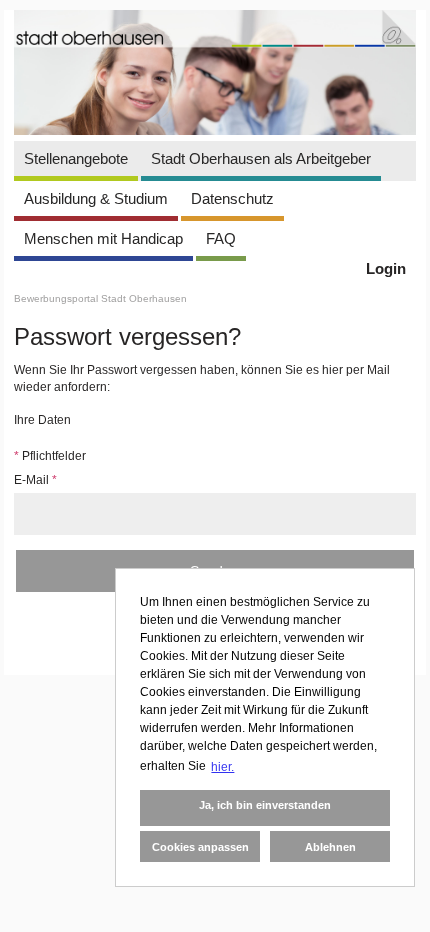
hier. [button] (222, 767)
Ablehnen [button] (330, 847)
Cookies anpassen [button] (200, 847)
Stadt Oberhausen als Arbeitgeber (261, 158)
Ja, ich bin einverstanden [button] (265, 805)
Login (386, 268)
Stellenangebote (76, 158)
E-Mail (35, 480)
